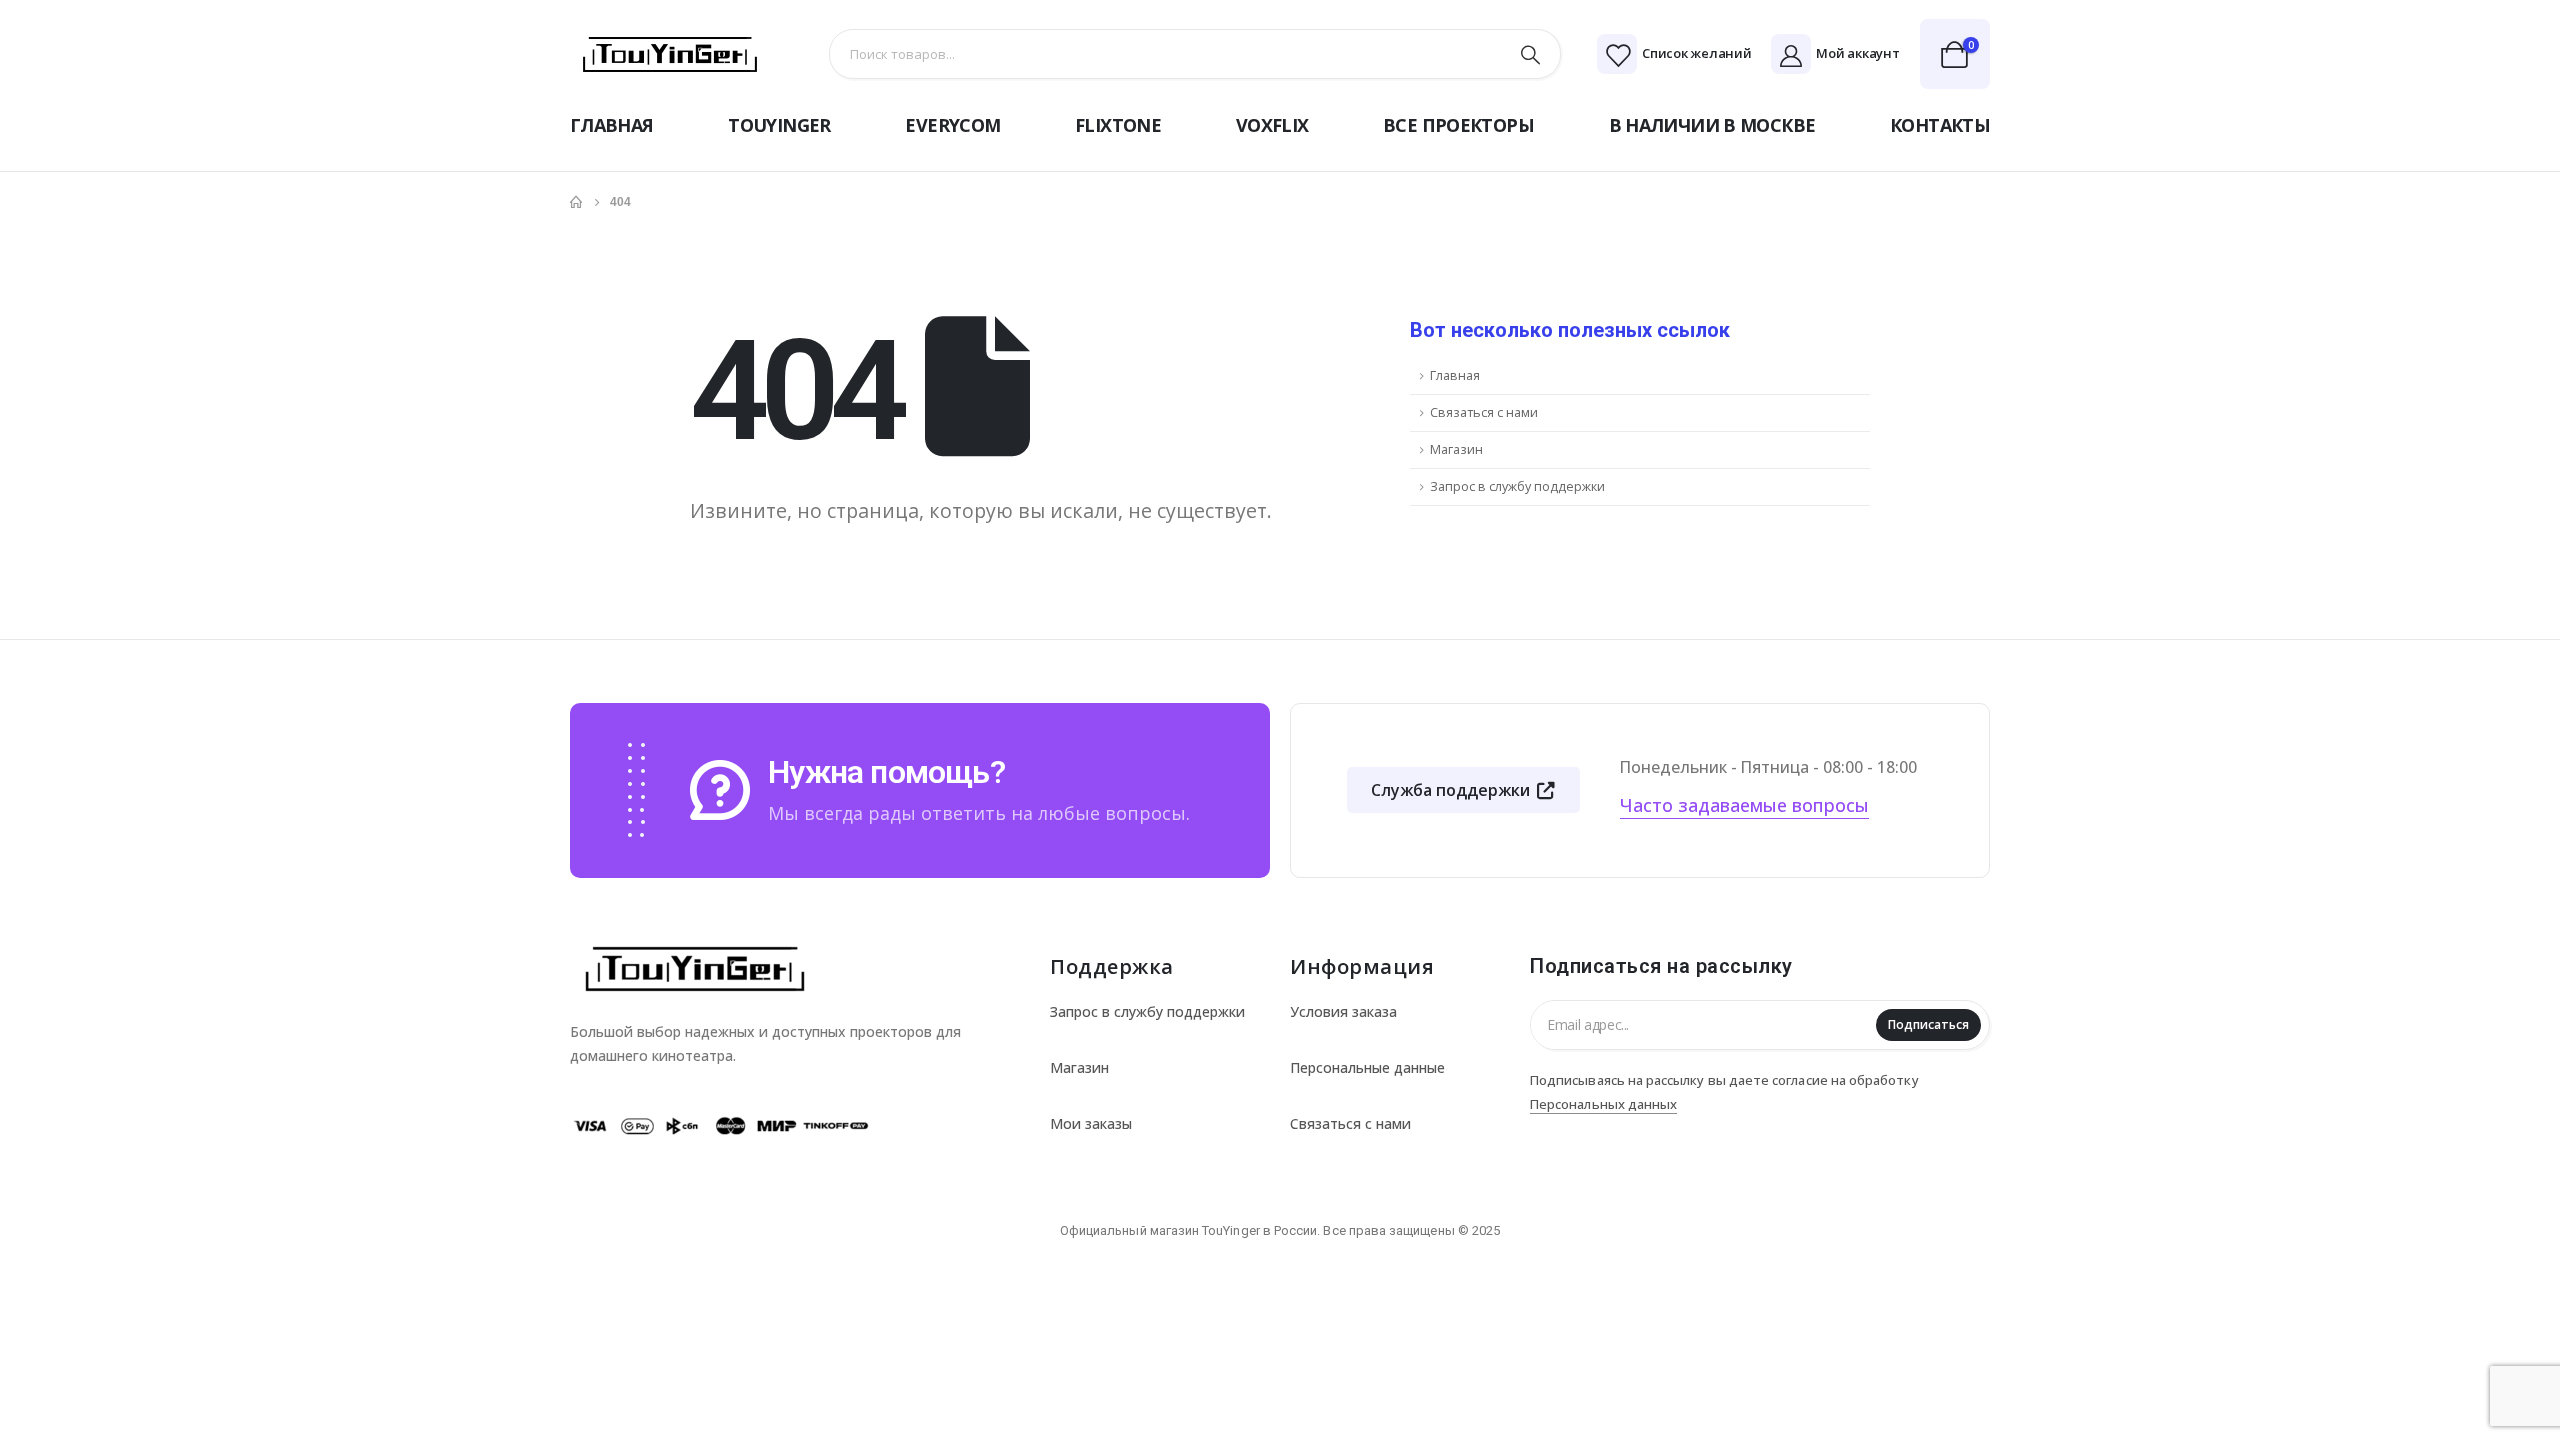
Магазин (1456, 449)
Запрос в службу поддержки (1517, 486)
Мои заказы (1091, 1123)
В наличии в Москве (1712, 125)
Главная (612, 125)
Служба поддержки (1452, 790)
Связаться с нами (1484, 412)
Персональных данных (1603, 1104)
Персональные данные (1367, 1067)
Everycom (952, 125)
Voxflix (1272, 125)
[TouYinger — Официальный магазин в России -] (670, 54)
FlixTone (1118, 125)
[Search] (1531, 54)
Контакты (1940, 125)
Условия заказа (1343, 1011)
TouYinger (779, 125)
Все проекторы (1458, 125)
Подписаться (1928, 1024)
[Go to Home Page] (576, 202)
